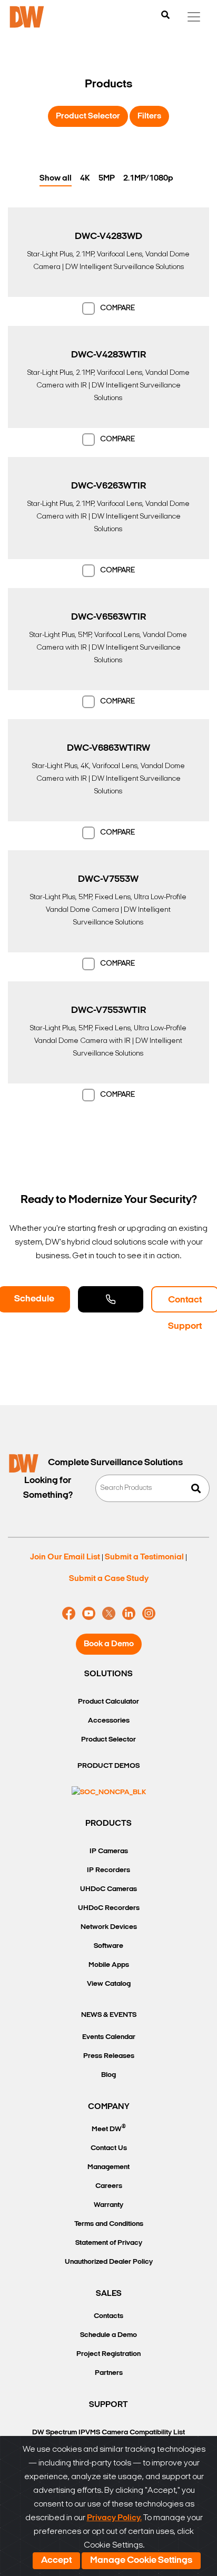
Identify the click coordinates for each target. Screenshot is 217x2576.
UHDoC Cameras (108, 1889)
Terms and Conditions (109, 2224)
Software (108, 1946)
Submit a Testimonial (144, 1557)
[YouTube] (89, 1614)
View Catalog (109, 1984)
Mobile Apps (109, 1965)
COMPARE (117, 308)
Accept (56, 2561)
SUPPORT (108, 2405)
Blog (108, 2075)
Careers (109, 2186)
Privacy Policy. (114, 2518)
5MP (107, 178)
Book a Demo (109, 1644)
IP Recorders (108, 1870)
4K (85, 178)
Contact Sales (111, 1299)
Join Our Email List (65, 1557)
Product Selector (88, 116)
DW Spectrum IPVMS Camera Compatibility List (108, 2433)
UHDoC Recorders (109, 1908)
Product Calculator (108, 1702)
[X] (109, 1614)
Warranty (108, 2205)
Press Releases (109, 2056)
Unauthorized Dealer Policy (109, 2262)
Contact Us (109, 2148)
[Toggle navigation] (194, 17)
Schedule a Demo (108, 2335)
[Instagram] (149, 1614)
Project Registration (108, 2354)
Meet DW (109, 2128)
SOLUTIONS (108, 1674)
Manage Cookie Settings (141, 2561)
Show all (56, 178)
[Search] (165, 16)
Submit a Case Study (109, 1579)
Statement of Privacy (109, 2243)
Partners (109, 2373)
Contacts (108, 2316)
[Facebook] (69, 1614)
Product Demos (108, 1766)
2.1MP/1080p (148, 178)
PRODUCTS (108, 1824)
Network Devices (109, 1927)
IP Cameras (109, 1851)
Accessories (109, 1721)
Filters (149, 116)
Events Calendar (109, 2037)
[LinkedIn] (129, 1614)
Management (108, 2167)
